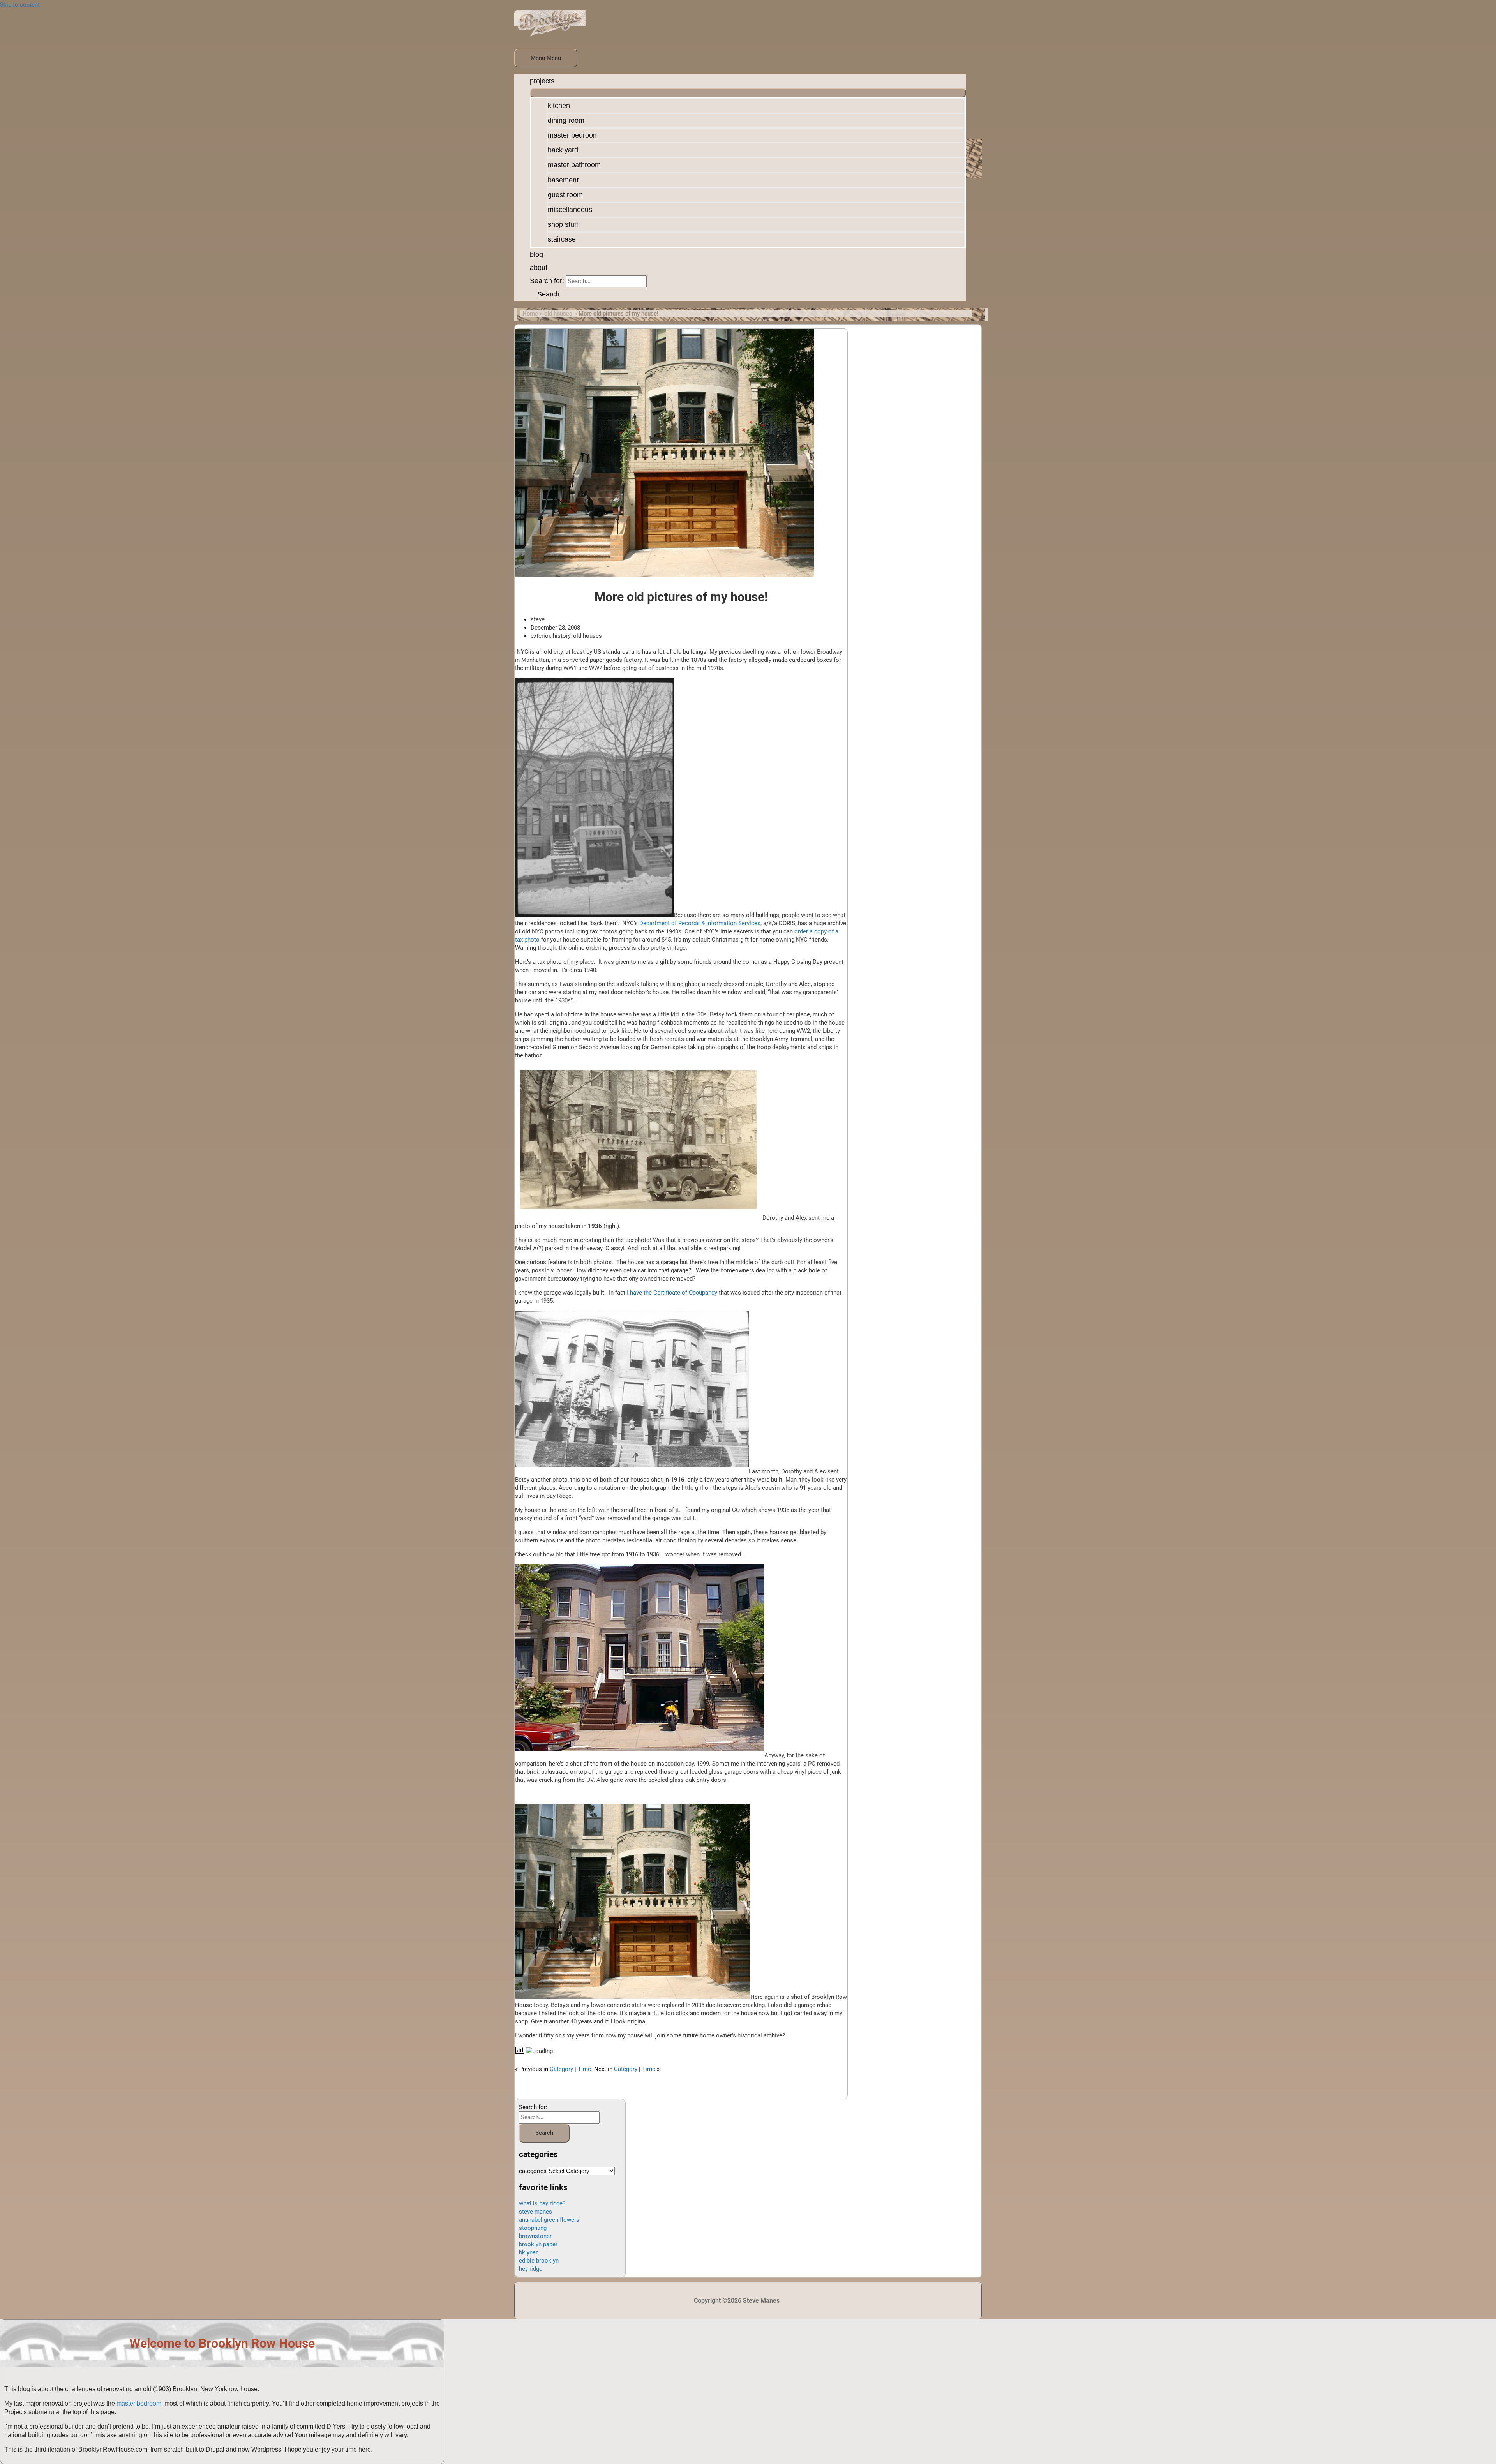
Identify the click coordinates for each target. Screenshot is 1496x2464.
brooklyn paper (538, 2244)
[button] (545, 294)
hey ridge (531, 2269)
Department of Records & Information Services (700, 923)
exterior (540, 636)
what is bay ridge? (542, 2203)
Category (561, 2069)
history (562, 636)
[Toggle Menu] (748, 93)
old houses (587, 636)
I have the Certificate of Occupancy (672, 1293)
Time (584, 2069)
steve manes (535, 2212)
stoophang (533, 2228)
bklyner (528, 2252)
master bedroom (139, 2403)
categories (533, 2171)
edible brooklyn (539, 2261)
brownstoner (535, 2236)
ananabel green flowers (549, 2220)
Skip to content (20, 5)
